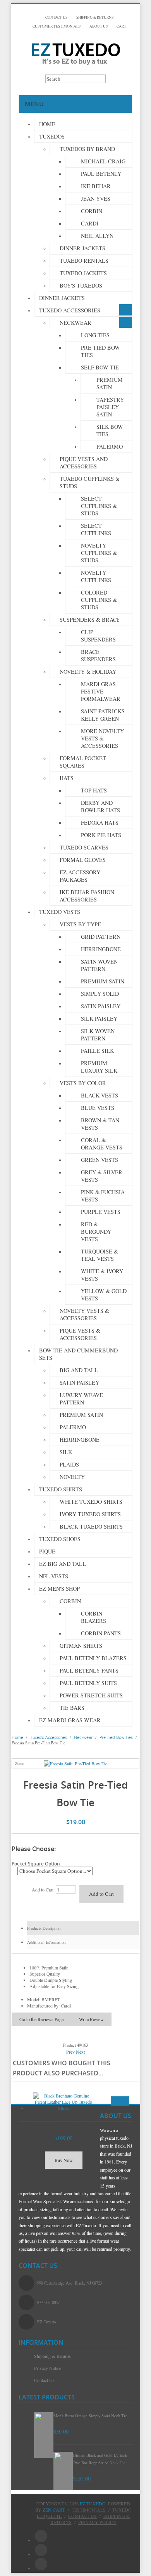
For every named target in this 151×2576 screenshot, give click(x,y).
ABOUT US (99, 26)
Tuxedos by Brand (87, 149)
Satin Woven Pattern (99, 965)
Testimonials (89, 2510)
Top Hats (94, 790)
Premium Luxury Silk (99, 1067)
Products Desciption (44, 1928)
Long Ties (95, 335)
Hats (67, 778)
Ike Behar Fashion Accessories (87, 896)
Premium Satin (110, 383)
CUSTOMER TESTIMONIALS (57, 26)
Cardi (90, 223)
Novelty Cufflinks (96, 576)
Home (47, 124)
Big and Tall (79, 1370)
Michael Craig (103, 161)
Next (80, 2052)
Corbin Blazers (94, 1617)
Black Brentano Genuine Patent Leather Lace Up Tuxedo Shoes (63, 2121)
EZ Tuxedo (93, 2503)
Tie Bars (72, 1708)
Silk (66, 1452)
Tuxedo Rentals (84, 261)
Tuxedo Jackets (83, 273)
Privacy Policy (97, 2522)
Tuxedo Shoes (60, 1539)
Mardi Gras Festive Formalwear (101, 691)
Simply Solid (100, 994)
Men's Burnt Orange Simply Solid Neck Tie (90, 2416)
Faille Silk (97, 1051)
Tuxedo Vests (60, 912)
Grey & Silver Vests (102, 1176)
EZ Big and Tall (63, 1564)
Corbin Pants (101, 1633)
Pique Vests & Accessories (80, 1334)
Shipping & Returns (52, 2356)
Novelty (72, 1477)
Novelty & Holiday (88, 672)
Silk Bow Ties (110, 430)
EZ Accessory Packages (80, 876)
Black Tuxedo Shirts (91, 1526)
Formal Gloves (83, 860)
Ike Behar (96, 186)
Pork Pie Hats (101, 835)
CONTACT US (56, 17)
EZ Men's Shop (59, 1589)
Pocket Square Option (36, 1864)
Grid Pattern (101, 937)
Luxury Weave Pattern (81, 1399)
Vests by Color (83, 1083)
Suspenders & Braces (92, 620)
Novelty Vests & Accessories (84, 1314)
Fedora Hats (100, 823)
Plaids (69, 1464)
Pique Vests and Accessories (84, 463)
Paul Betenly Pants (89, 1670)
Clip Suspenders (98, 636)
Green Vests (100, 1160)
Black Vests (100, 1095)
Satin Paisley (101, 1006)
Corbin (92, 211)
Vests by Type (80, 924)
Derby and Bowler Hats (100, 806)
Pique (47, 1551)
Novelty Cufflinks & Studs (99, 553)
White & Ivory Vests (102, 1275)
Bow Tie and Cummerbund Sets (78, 1354)
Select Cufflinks (96, 529)
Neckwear (75, 323)
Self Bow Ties (101, 367)
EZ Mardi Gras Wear (70, 1720)
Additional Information (46, 1942)
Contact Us (44, 2380)
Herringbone (101, 949)
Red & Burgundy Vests (96, 1232)
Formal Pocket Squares (83, 762)
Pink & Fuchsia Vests (103, 1196)
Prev (70, 2052)
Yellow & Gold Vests (104, 1295)
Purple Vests (101, 1212)
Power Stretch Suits (91, 1695)
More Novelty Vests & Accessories (102, 738)
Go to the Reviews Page (41, 2019)
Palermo (110, 446)
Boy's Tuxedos (81, 285)
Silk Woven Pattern (98, 1035)
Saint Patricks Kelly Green (103, 715)
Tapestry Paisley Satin (110, 407)
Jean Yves (96, 198)
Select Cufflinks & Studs (99, 506)
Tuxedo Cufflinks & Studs (90, 482)
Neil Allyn (97, 236)
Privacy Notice (48, 2368)
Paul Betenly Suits (88, 1683)
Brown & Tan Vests (100, 1124)
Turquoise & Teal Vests (100, 1255)
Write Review (91, 2019)
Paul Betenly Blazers (93, 1658)
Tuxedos (52, 136)
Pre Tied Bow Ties (100, 351)
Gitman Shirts (81, 1646)
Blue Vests (98, 1108)
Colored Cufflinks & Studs (99, 600)
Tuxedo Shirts (61, 1489)
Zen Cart (54, 2510)
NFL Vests (54, 1576)
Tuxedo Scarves (84, 847)
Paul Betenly (101, 174)
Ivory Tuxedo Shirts (90, 1514)
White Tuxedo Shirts (91, 1502)
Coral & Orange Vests (102, 1144)
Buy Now (64, 2160)
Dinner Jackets (82, 248)
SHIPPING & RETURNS (95, 17)
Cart (121, 26)
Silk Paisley (99, 1018)
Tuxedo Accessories (70, 310)
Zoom (20, 1764)
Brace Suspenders (98, 655)
